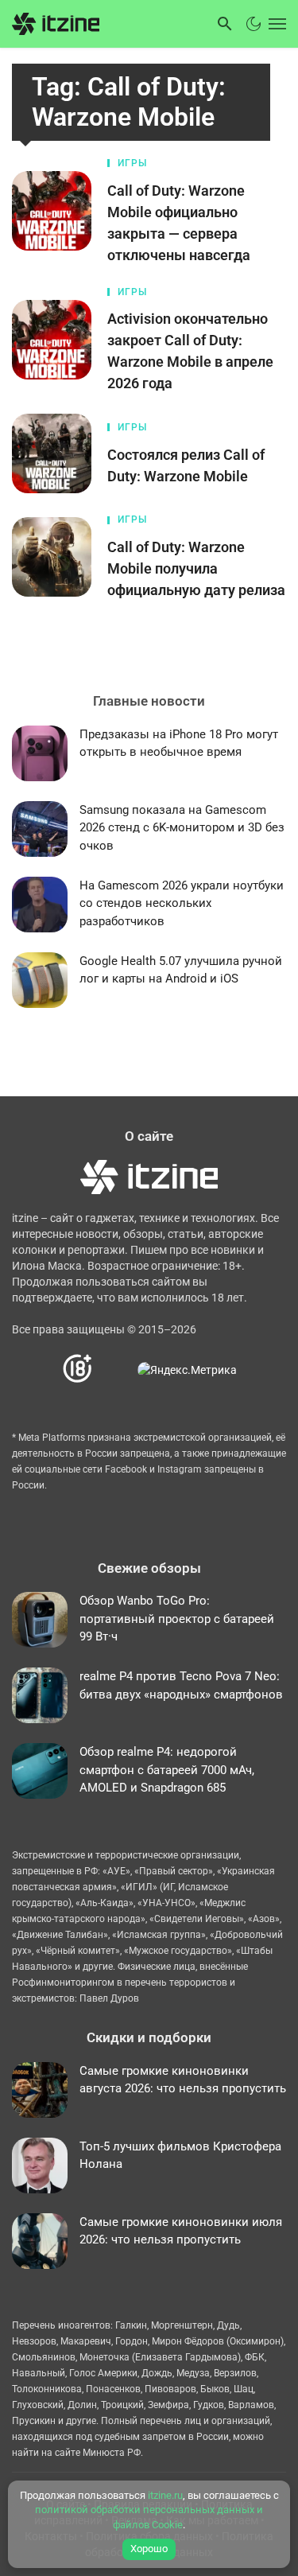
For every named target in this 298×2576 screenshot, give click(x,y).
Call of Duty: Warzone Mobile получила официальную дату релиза (196, 568)
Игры (132, 163)
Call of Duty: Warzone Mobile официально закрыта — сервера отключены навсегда (179, 223)
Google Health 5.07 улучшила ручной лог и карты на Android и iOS (181, 970)
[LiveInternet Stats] (116, 1370)
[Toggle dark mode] (253, 24)
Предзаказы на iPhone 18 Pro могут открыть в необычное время (179, 743)
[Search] (225, 24)
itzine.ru (165, 2495)
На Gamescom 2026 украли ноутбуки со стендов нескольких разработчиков (182, 903)
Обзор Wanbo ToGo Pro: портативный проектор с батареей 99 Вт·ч (177, 1619)
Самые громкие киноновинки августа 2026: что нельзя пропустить (183, 2080)
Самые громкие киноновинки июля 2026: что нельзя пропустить (181, 2231)
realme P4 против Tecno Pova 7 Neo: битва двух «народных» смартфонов (181, 1685)
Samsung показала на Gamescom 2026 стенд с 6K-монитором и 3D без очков (182, 828)
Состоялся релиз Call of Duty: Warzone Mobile (186, 465)
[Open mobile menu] (276, 24)
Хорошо (149, 2549)
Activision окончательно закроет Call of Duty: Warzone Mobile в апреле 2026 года (190, 351)
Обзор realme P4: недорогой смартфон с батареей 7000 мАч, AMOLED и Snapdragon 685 (167, 1770)
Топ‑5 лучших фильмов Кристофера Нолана (180, 2156)
